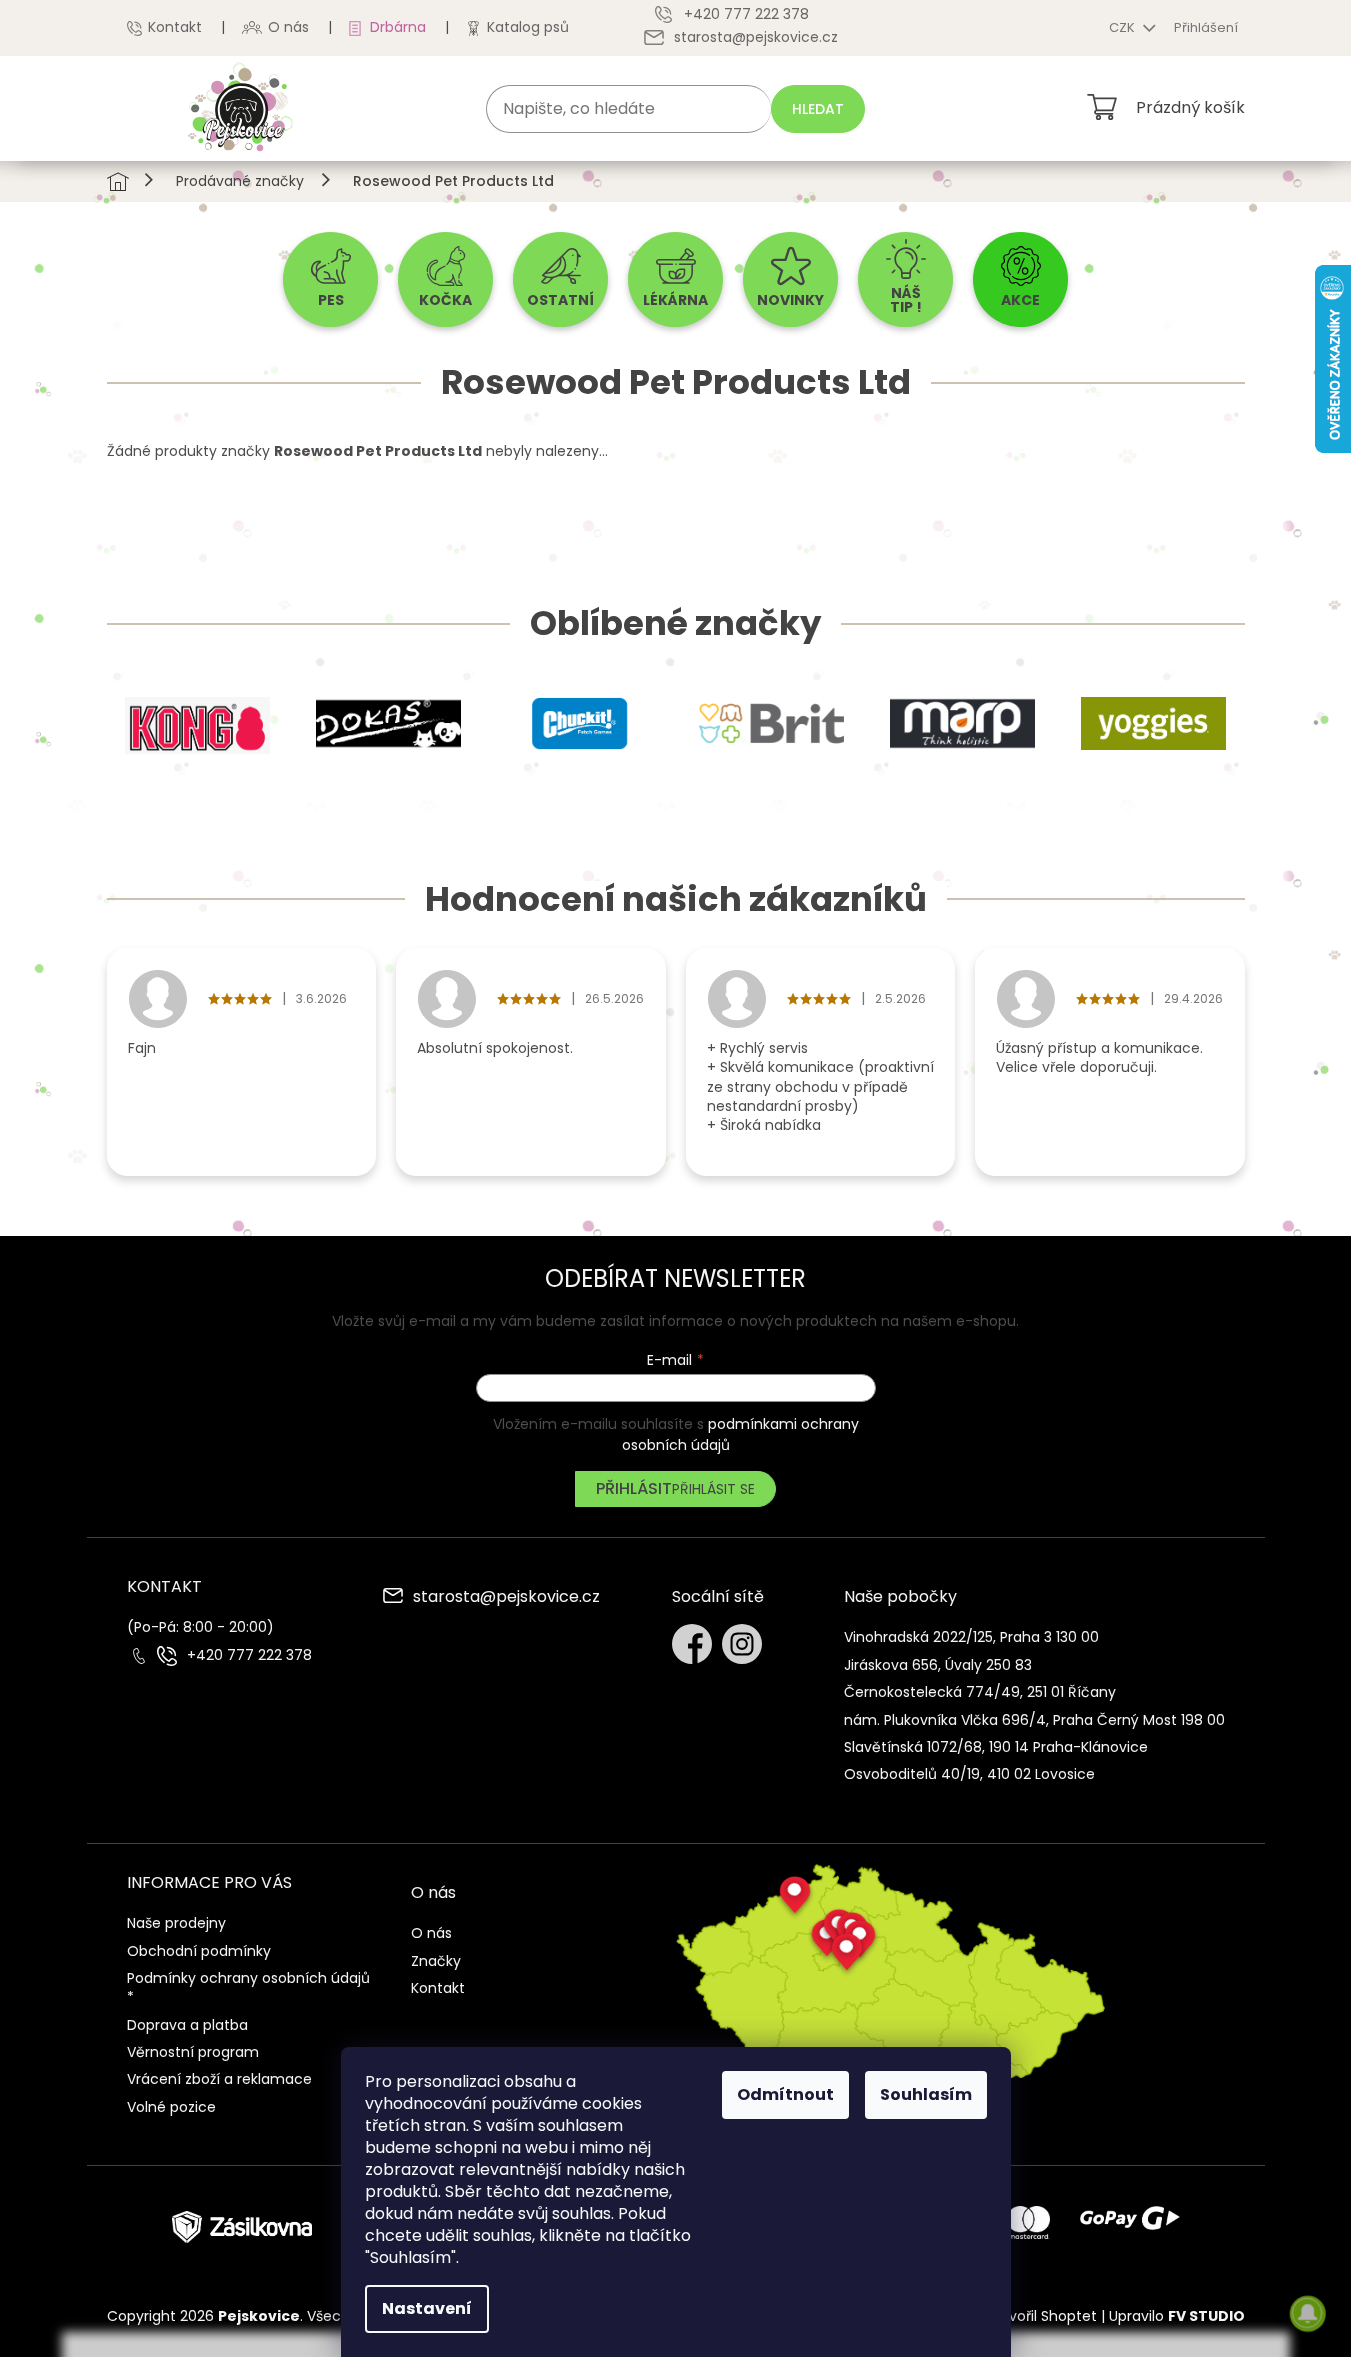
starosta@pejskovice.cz (506, 1598)
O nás (288, 27)
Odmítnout (785, 2094)
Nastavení (427, 2308)
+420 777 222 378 (249, 1655)
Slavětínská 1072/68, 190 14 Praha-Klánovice (996, 1747)
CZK (1123, 27)
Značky (436, 1961)
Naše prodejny (176, 1923)
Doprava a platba (187, 2025)
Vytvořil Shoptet (1041, 2316)
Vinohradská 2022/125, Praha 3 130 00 (971, 1637)
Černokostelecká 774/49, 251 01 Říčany (980, 1692)
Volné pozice (171, 2107)
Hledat (818, 109)
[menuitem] (330, 279)
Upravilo (1177, 2316)
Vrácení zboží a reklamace (219, 2079)
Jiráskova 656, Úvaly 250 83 (938, 1665)
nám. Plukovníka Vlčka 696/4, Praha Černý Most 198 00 (1034, 1720)
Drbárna (398, 27)
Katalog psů (528, 27)
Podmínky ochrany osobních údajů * (248, 1987)
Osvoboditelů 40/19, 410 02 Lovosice (969, 1774)
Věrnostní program (193, 2052)
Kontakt (175, 27)
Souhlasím (926, 2094)
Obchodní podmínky (199, 1951)
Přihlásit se (713, 1489)
